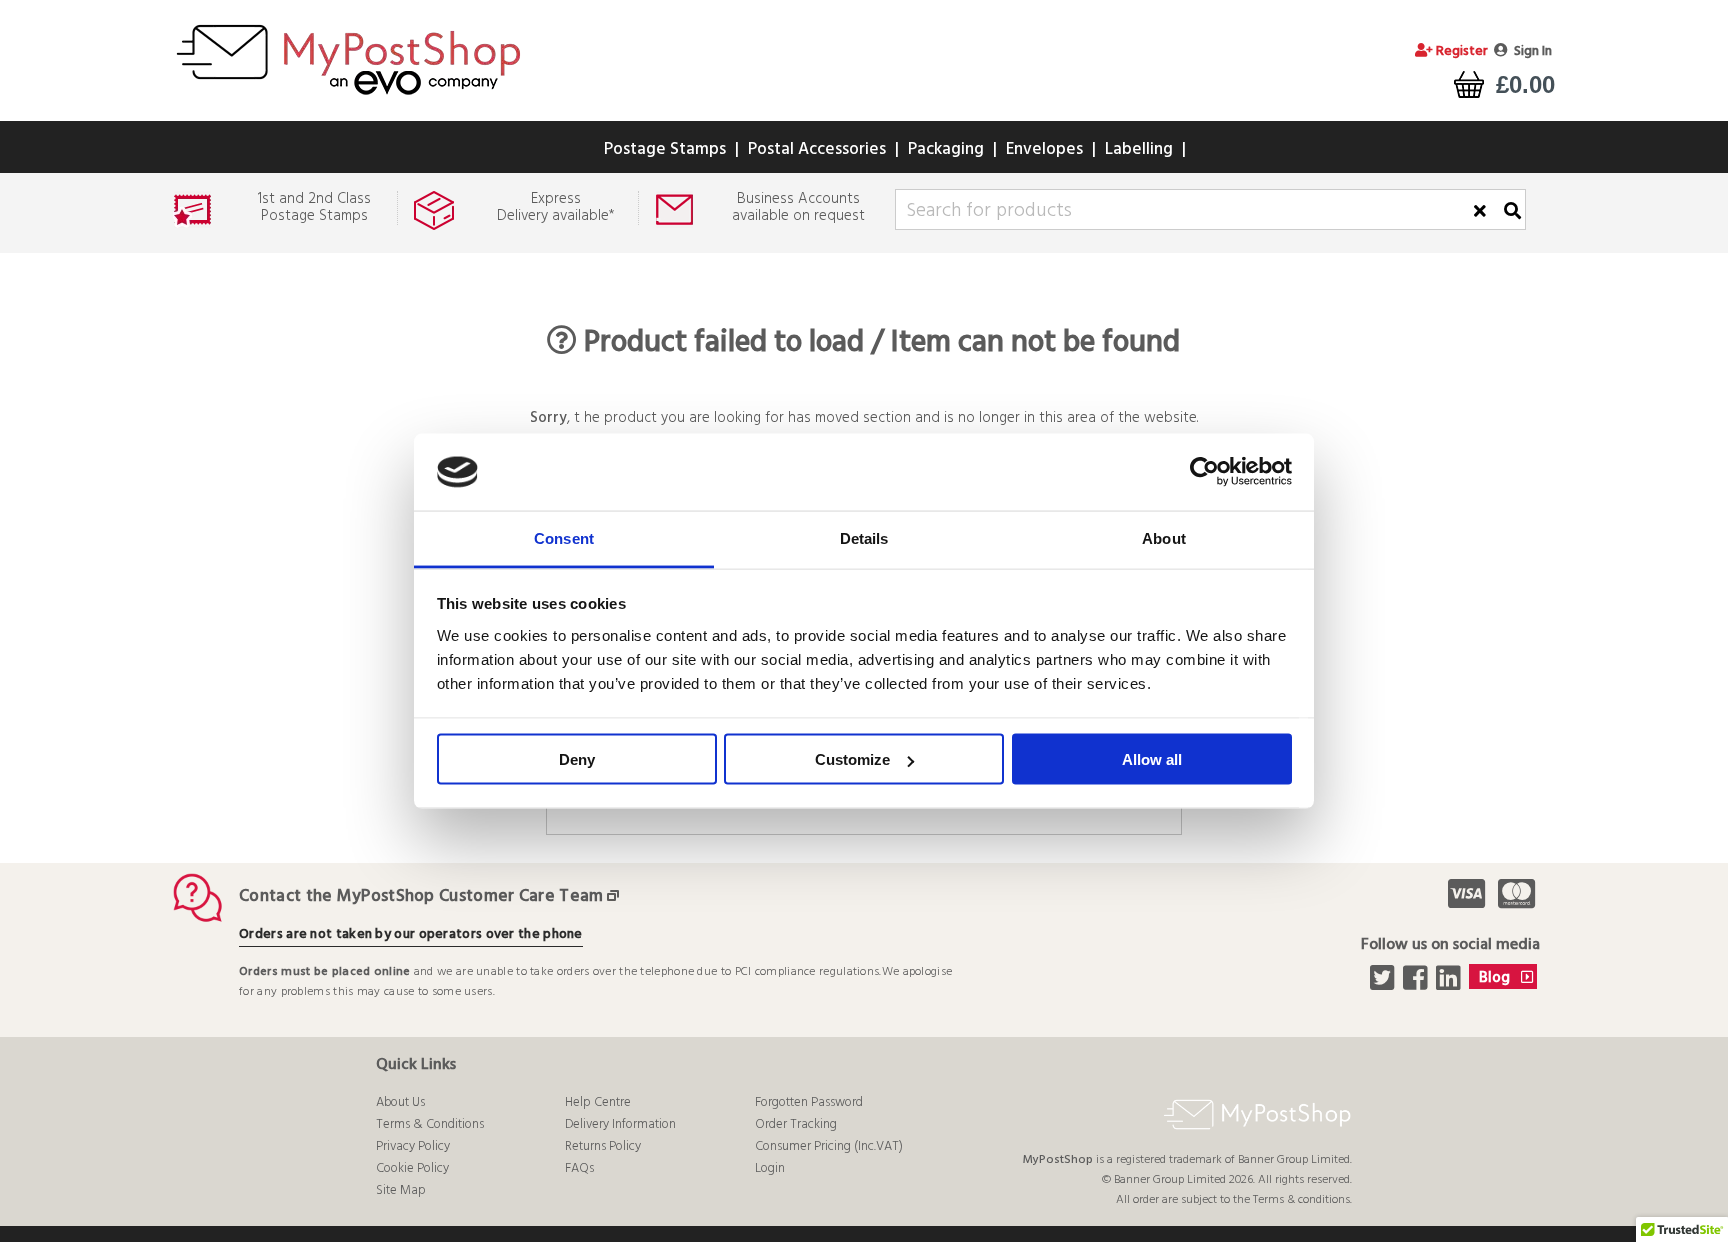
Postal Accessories (817, 149)
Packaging (946, 149)
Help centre (598, 1102)
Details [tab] (864, 537)
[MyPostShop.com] (348, 98)
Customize (852, 759)
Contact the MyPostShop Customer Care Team (421, 896)
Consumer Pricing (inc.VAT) (829, 1146)
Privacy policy (413, 1146)
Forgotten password (809, 1102)
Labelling (1139, 149)
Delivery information (620, 1124)
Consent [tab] (564, 537)
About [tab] (1164, 537)
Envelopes (1044, 149)
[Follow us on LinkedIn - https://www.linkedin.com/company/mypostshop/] (1450, 984)
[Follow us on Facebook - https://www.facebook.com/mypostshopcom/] (1417, 984)
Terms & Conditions (430, 1124)
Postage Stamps (665, 149)
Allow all (1152, 759)
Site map (401, 1190)
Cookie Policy (412, 1168)
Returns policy (603, 1146)
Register (1460, 51)
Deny (577, 759)
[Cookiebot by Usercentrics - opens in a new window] (1204, 472)
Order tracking (796, 1124)
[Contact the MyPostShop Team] (617, 896)
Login (770, 1168)
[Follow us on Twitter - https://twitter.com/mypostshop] (1384, 984)
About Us (400, 1102)
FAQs (579, 1168)
